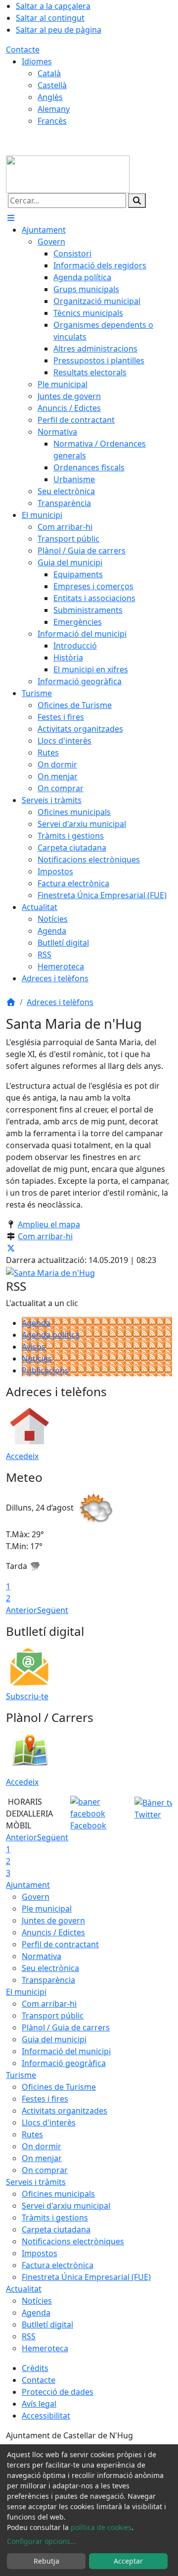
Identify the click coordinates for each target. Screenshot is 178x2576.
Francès (52, 121)
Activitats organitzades (65, 2111)
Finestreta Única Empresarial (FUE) (86, 2277)
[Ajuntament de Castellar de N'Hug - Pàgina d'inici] (68, 173)
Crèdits (35, 2368)
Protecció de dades (58, 2392)
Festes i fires (45, 2099)
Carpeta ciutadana (56, 2229)
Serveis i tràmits (36, 2182)
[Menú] (11, 218)
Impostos (40, 2253)
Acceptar (128, 2561)
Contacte (23, 50)
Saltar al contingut (50, 18)
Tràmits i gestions (55, 2218)
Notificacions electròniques (73, 2241)
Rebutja (46, 2561)
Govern (36, 1897)
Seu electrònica (50, 1968)
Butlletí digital (47, 2324)
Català (49, 73)
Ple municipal (47, 1909)
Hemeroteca (45, 2348)
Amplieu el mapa (49, 1224)
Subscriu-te (27, 1696)
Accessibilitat (46, 2416)
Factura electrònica (58, 2265)
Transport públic (53, 2016)
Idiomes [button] (37, 61)
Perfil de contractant (60, 1944)
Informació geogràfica (64, 2063)
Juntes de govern (53, 1920)
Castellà (52, 85)
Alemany (54, 109)
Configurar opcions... (42, 2541)
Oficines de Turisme (59, 2087)
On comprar (45, 2170)
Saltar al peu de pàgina (59, 30)
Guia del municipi (54, 2039)
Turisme (21, 2075)
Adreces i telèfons (60, 1002)
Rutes (32, 2134)
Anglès (50, 97)
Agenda (36, 1323)
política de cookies (101, 2527)
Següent (53, 1610)
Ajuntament (28, 1885)
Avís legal (39, 2404)
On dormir (42, 2146)
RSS (29, 2336)
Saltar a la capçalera (53, 6)
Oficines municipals (58, 2194)
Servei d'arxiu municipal (66, 2206)
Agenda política (51, 1335)
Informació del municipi (66, 2051)
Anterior (22, 1610)
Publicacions (45, 1370)
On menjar (42, 2158)
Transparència (48, 1980)
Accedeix (22, 1456)
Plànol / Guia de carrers (66, 2027)
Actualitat (24, 2289)
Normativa (42, 1956)
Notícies (37, 1359)
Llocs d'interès (49, 2122)
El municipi (26, 1992)
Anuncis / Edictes (53, 1932)
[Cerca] (137, 201)
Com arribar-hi (45, 1236)
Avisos (34, 1347)
